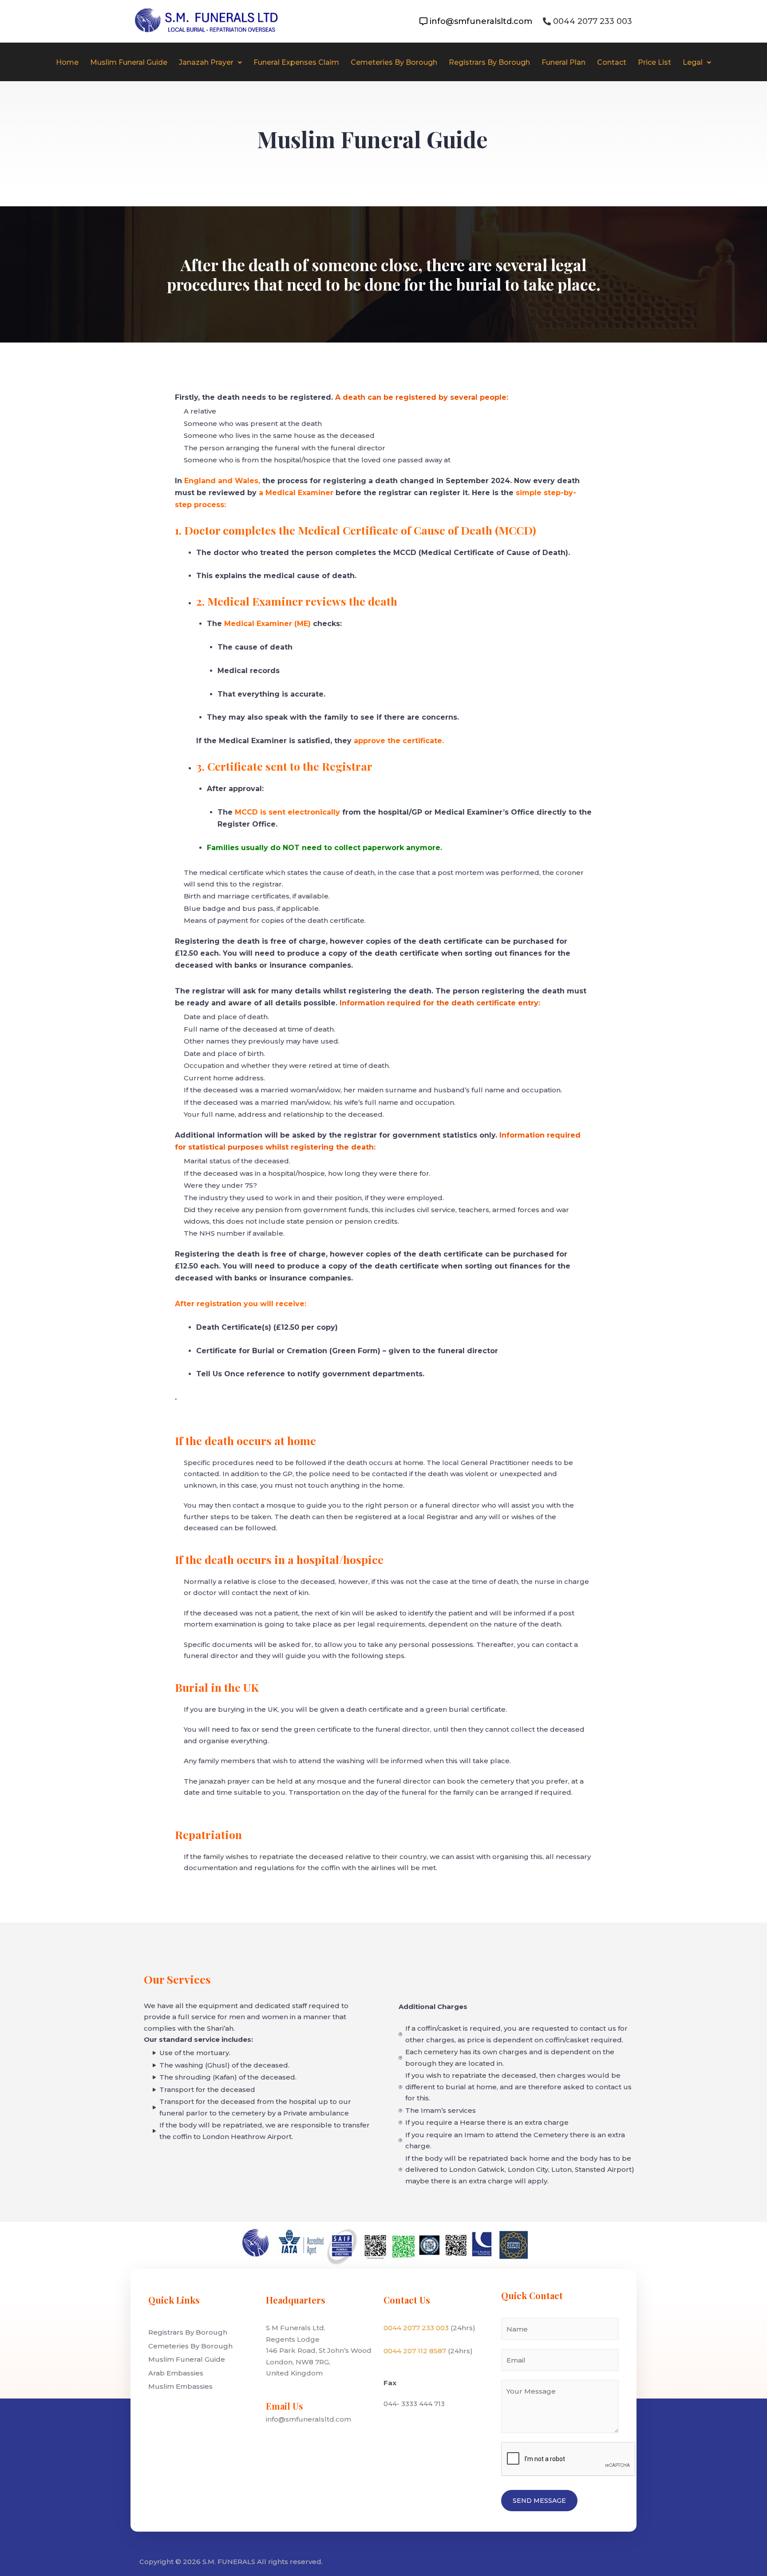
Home (67, 62)
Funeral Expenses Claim (296, 62)
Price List (654, 62)
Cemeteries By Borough (394, 62)
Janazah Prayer (206, 62)
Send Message (539, 2501)
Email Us (285, 2406)
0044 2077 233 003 (416, 2328)
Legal (693, 62)
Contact (612, 62)
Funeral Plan (563, 62)
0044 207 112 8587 (415, 2351)
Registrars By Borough (489, 62)
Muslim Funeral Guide (129, 62)
